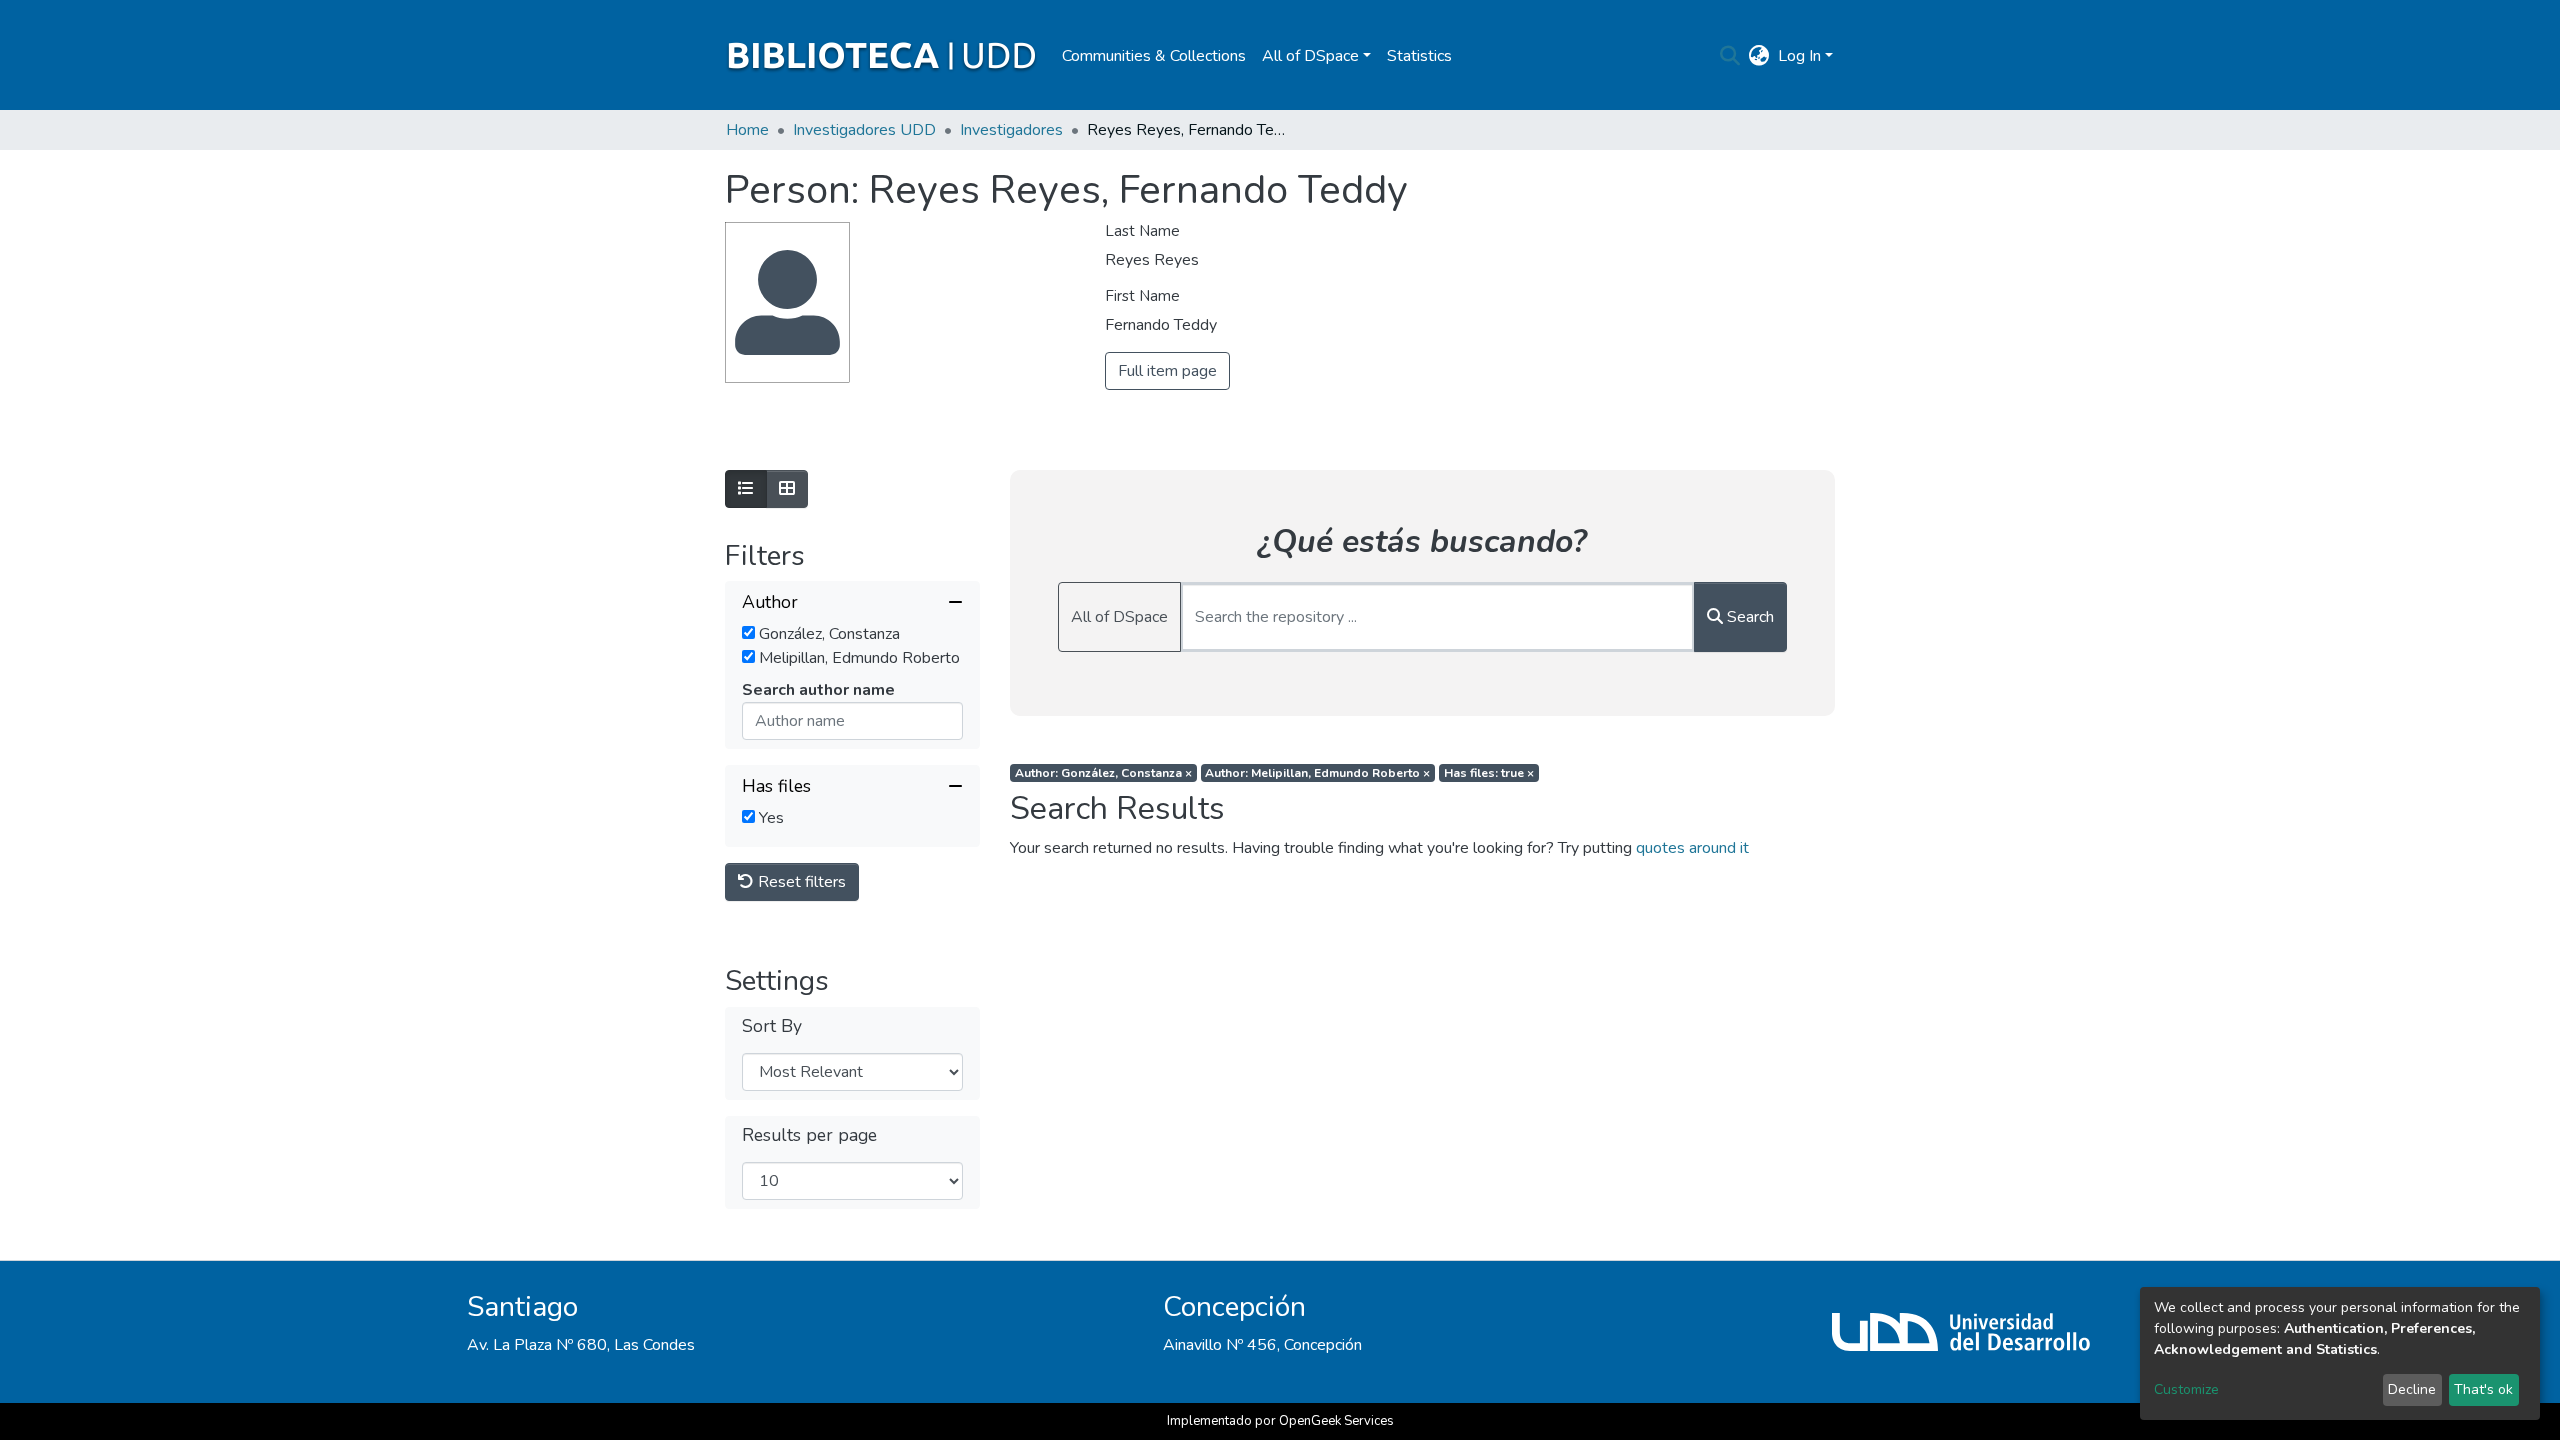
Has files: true (1489, 773)
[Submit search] (1730, 56)
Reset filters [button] (800, 882)
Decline (2412, 1389)
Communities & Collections (1154, 56)
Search (1748, 617)
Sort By (772, 1026)
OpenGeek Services (1336, 1421)
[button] (1759, 56)
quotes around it (1692, 848)
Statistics (1419, 56)
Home (747, 130)
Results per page (809, 1135)
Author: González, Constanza (1103, 773)
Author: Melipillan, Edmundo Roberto (1317, 773)
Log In (1799, 56)
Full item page (1167, 371)
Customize (2186, 1389)
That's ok (2483, 1389)
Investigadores (1011, 130)
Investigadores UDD (864, 130)
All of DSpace (1119, 617)
